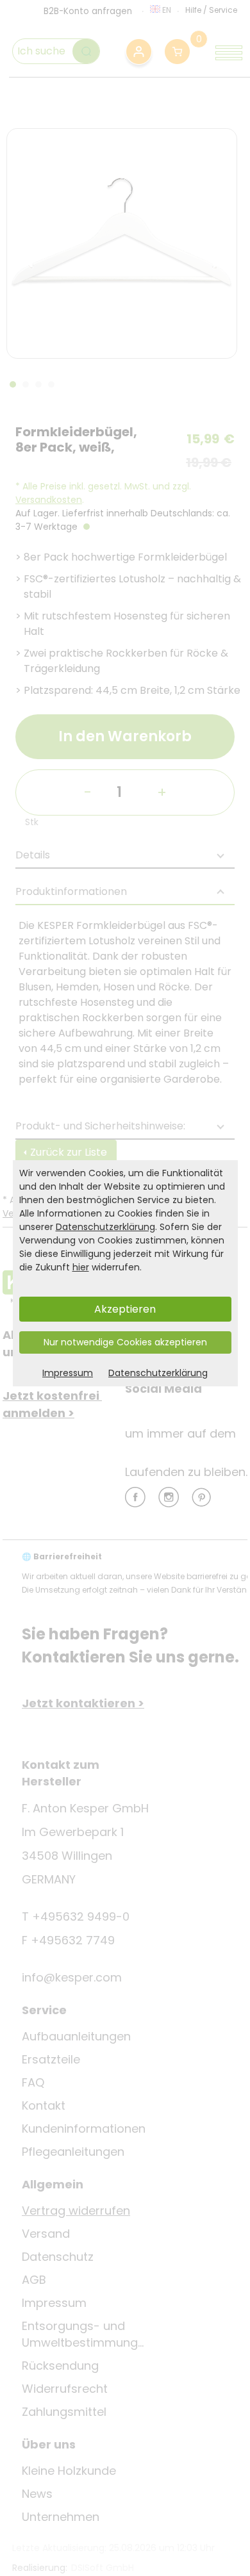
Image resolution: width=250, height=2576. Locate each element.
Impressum (68, 1373)
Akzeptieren (125, 1309)
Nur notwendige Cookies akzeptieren (125, 1342)
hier (81, 1267)
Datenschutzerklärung (105, 1227)
